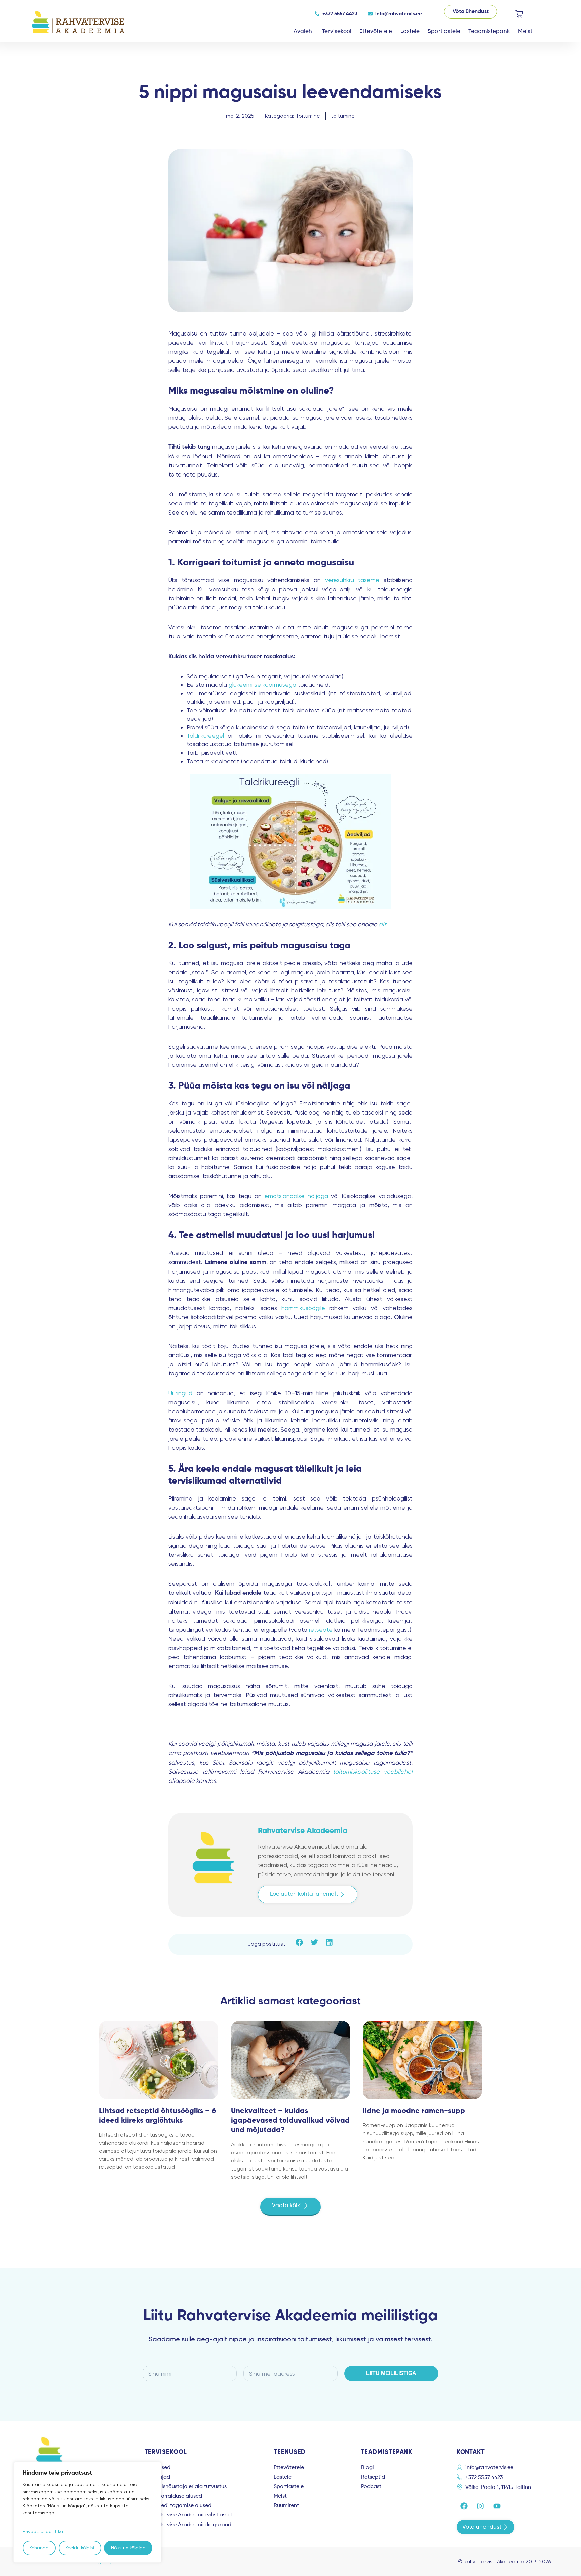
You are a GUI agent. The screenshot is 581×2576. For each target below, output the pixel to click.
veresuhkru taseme (352, 580)
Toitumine (308, 116)
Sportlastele (444, 31)
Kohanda (39, 2548)
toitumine (343, 116)
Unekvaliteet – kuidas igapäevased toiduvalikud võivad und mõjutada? (290, 2121)
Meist (525, 31)
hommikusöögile (303, 1308)
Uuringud (180, 1393)
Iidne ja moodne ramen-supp (414, 2111)
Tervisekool (337, 31)
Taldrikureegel (205, 735)
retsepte (321, 1630)
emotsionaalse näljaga (296, 1196)
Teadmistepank (489, 31)
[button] (308, 1895)
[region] (87, 2512)
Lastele (410, 31)
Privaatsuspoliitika (43, 2531)
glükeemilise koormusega (262, 685)
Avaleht (304, 31)
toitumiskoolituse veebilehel (373, 1772)
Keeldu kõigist (80, 2548)
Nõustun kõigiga (128, 2548)
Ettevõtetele (376, 31)
